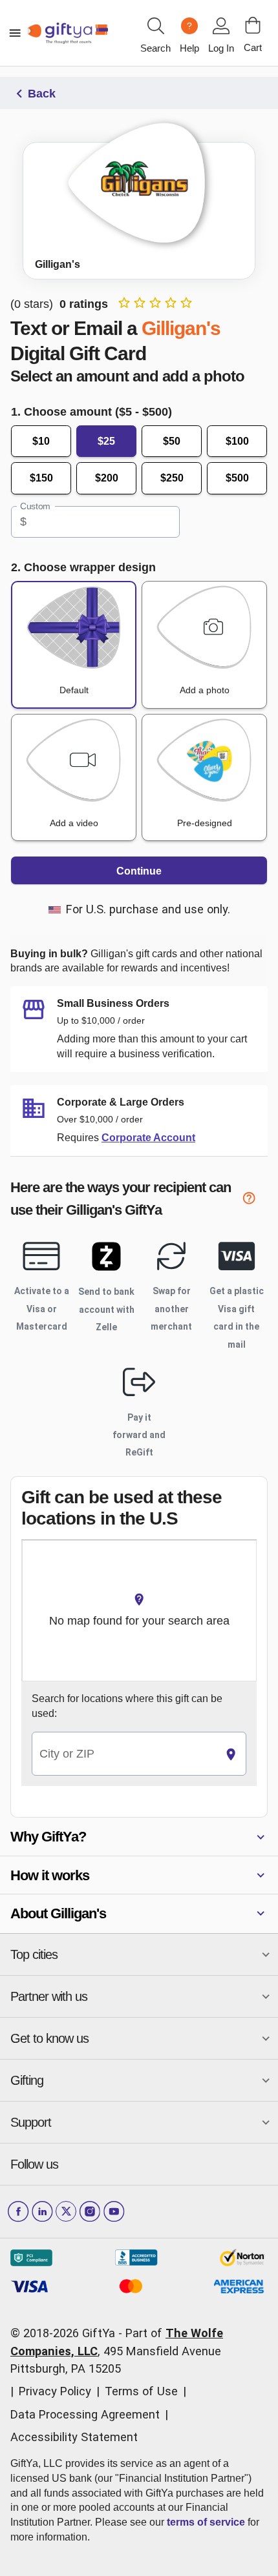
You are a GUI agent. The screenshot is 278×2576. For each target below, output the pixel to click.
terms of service (206, 2522)
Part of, (117, 2351)
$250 (172, 478)
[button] (139, 1837)
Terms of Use (141, 2391)
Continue (139, 871)
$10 (41, 441)
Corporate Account (148, 1138)
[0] (253, 25)
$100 (237, 441)
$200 (107, 478)
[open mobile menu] (15, 33)
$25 (106, 441)
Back (42, 94)
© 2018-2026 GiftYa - (66, 2333)
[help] (255, 1200)
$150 (41, 478)
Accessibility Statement (74, 2437)
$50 (172, 441)
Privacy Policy (55, 2391)
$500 (237, 478)
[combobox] (124, 1754)
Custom (35, 506)
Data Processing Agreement (85, 2414)
